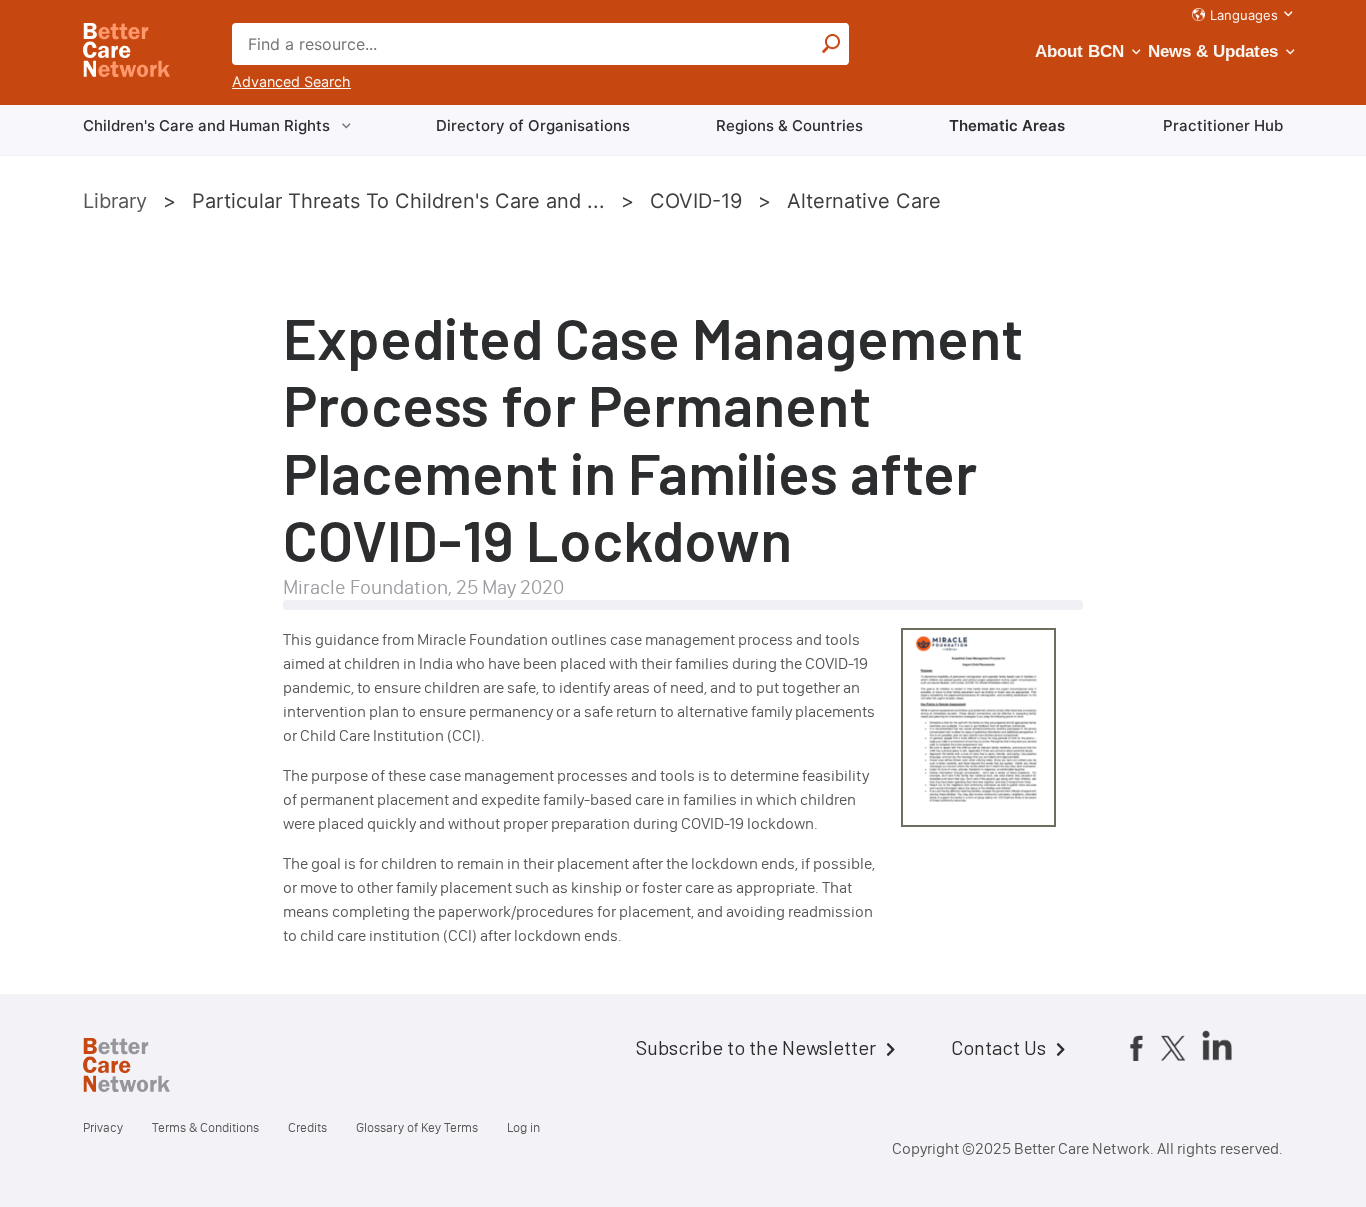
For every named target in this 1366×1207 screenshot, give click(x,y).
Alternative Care (864, 201)
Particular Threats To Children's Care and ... (398, 201)
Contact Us (998, 1047)
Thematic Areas (1007, 125)
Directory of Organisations (533, 125)
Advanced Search (291, 81)
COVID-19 (696, 201)
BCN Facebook (1136, 1047)
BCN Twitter (1173, 1047)
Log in (523, 1127)
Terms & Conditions (205, 1127)
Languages (1244, 15)
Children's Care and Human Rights (206, 125)
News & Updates (1213, 51)
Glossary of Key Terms (417, 1127)
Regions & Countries (789, 125)
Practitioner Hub (1223, 125)
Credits (307, 1127)
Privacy (103, 1127)
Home (143, 1068)
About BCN (1079, 51)
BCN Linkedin (1217, 1045)
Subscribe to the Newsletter (756, 1047)
